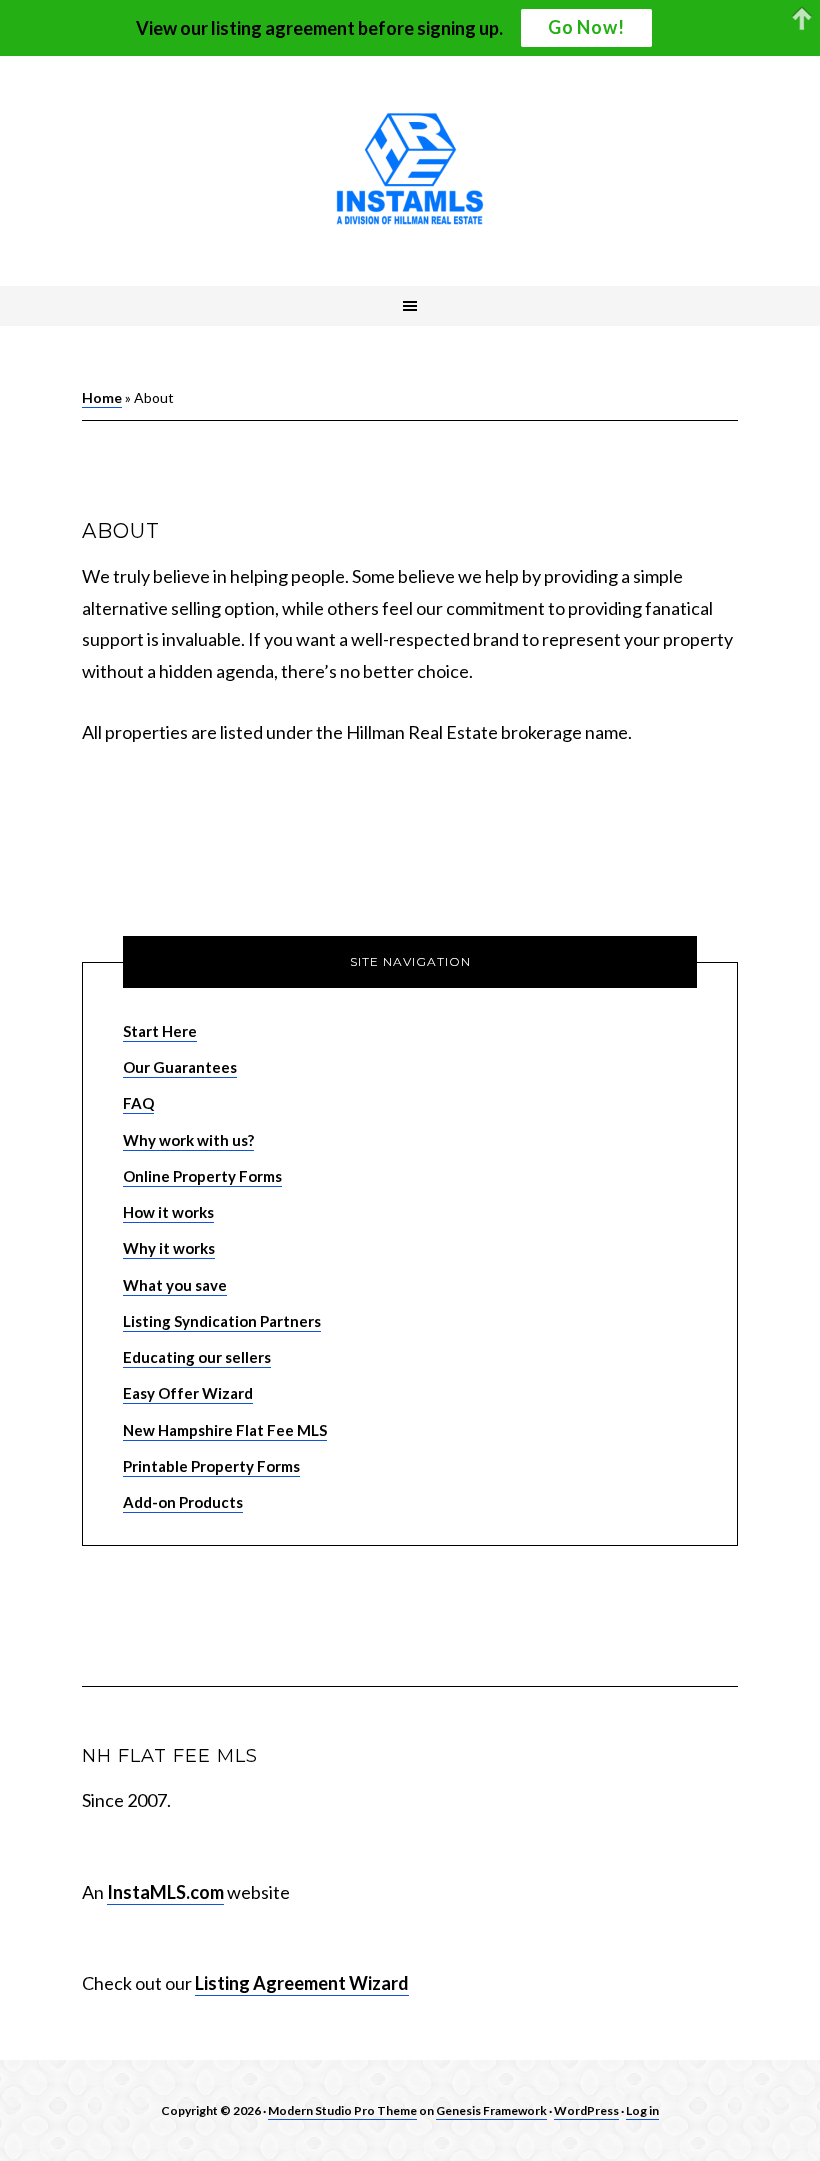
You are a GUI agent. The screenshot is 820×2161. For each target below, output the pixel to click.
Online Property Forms (202, 1176)
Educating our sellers (197, 1357)
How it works (168, 1212)
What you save (175, 1285)
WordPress (586, 2110)
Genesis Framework (491, 2110)
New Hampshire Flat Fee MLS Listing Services (410, 171)
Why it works (169, 1248)
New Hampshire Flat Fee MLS (225, 1430)
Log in (642, 2110)
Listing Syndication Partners (222, 1321)
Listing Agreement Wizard (302, 1983)
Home (102, 397)
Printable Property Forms (211, 1466)
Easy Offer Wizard (188, 1393)
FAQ (138, 1103)
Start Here (160, 1031)
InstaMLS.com (165, 1892)
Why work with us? (188, 1140)
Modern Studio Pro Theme (342, 2110)
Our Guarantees (180, 1067)
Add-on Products (183, 1502)
